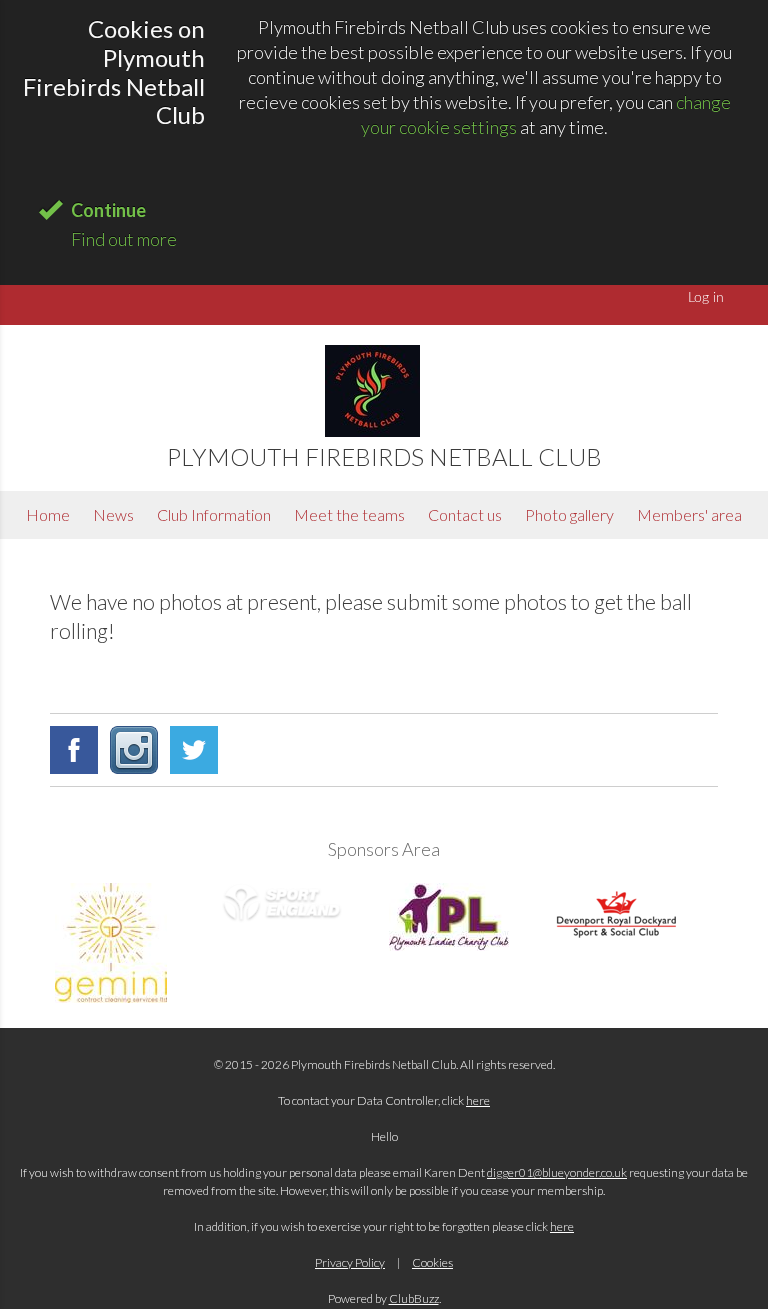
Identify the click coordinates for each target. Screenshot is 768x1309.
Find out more (124, 239)
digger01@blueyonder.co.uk (557, 1172)
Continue (108, 210)
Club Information (214, 514)
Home (48, 514)
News (113, 514)
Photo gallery (569, 514)
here (478, 1100)
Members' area (689, 514)
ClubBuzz (414, 1298)
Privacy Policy (350, 1262)
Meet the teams (349, 514)
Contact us (465, 514)
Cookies (432, 1262)
